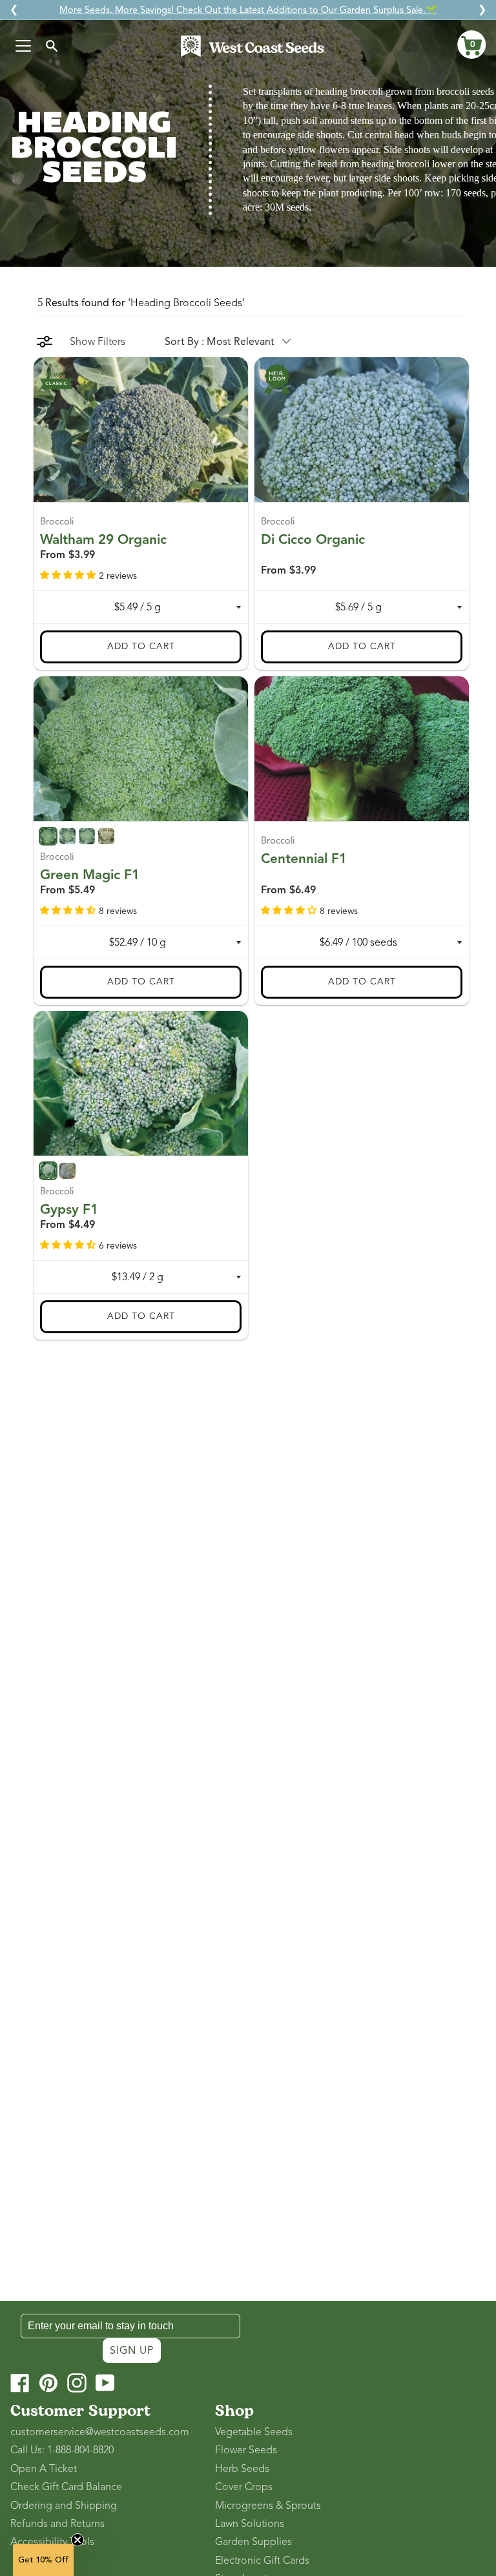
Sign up (132, 2351)
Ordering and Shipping (64, 2506)
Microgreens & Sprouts (268, 2506)
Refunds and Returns (57, 2524)
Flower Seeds (246, 2450)
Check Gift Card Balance (66, 2487)
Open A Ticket (44, 2469)
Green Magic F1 (90, 874)
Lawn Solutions (250, 2524)
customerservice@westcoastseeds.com (100, 2432)
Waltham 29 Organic (103, 539)
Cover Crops (244, 2487)
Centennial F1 (304, 858)
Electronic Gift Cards (262, 2560)
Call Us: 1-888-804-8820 (62, 2450)
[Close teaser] (77, 2540)
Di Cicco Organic (313, 539)
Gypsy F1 (69, 1209)
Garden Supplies (253, 2542)
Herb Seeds (242, 2469)
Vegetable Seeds (254, 2432)
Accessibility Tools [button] (52, 2542)
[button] (471, 45)
